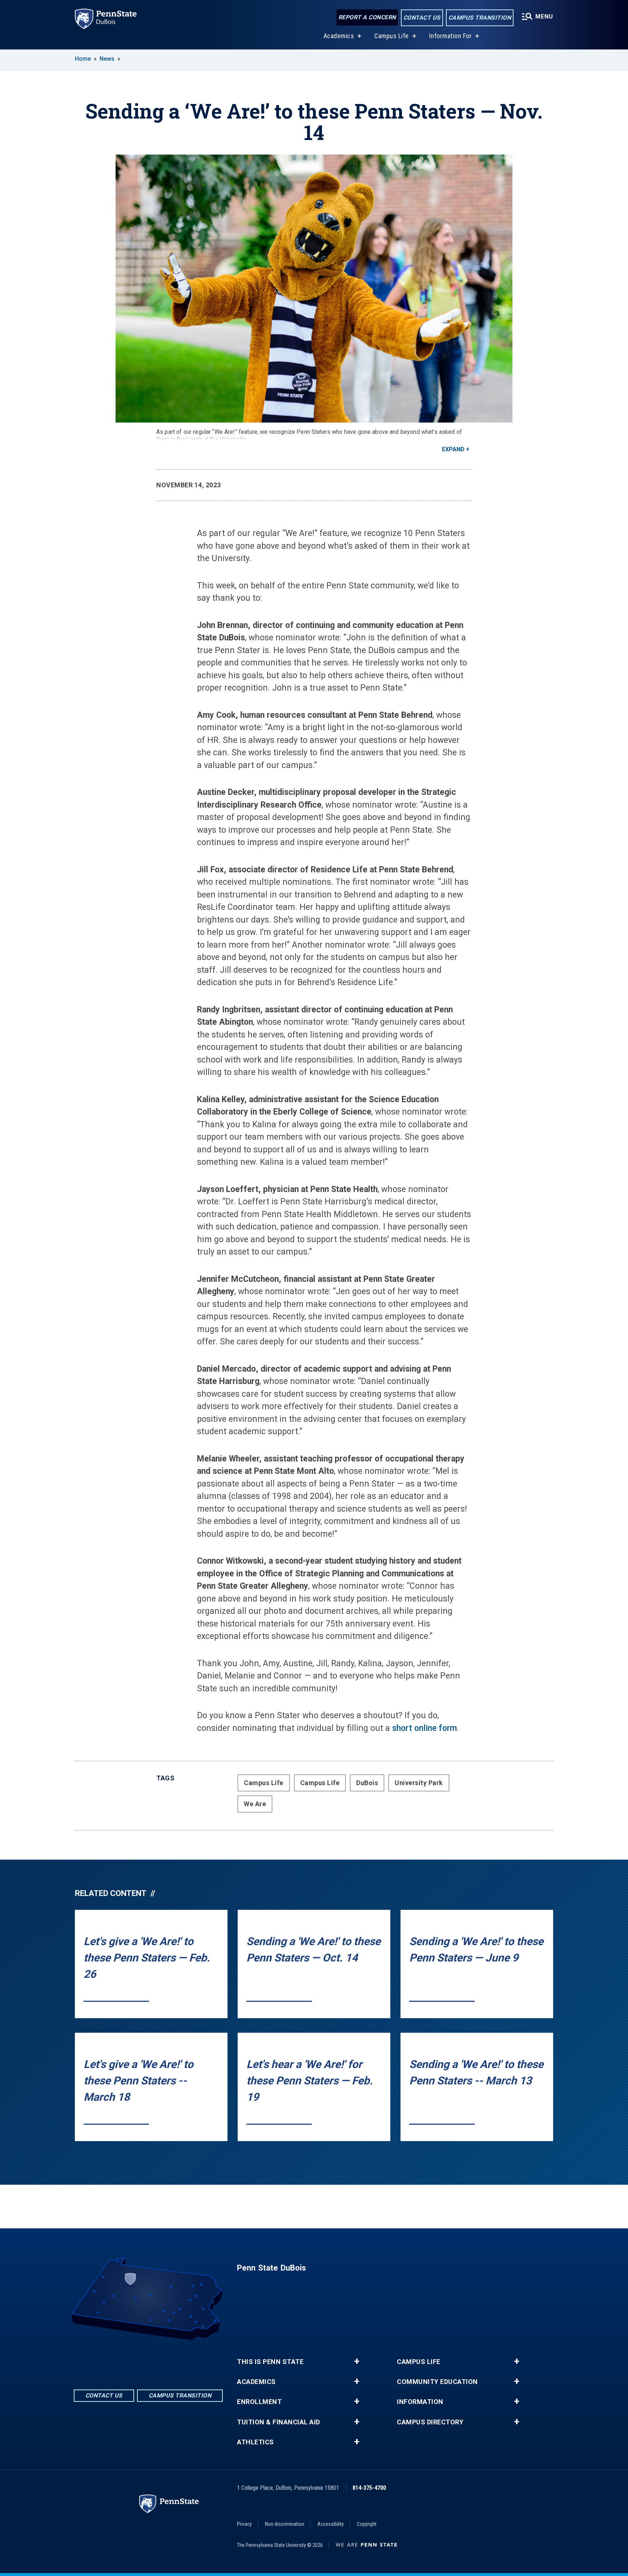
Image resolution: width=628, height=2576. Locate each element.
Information (420, 2402)
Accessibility (331, 2524)
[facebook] (129, 2360)
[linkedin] (148, 2360)
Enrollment (259, 2402)
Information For (451, 36)
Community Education (437, 2382)
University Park (419, 1783)
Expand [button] (453, 449)
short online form (424, 1728)
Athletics (255, 2442)
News (107, 59)
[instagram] (167, 2360)
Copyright (367, 2524)
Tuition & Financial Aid (279, 2422)
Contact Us (422, 18)
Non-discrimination (285, 2524)
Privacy (244, 2524)
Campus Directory (430, 2422)
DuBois (367, 1783)
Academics (339, 36)
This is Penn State (270, 2362)
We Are (255, 1804)
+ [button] (357, 2361)
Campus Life (392, 36)
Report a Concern (367, 17)
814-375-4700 (369, 2488)
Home (83, 59)
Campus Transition (480, 18)
